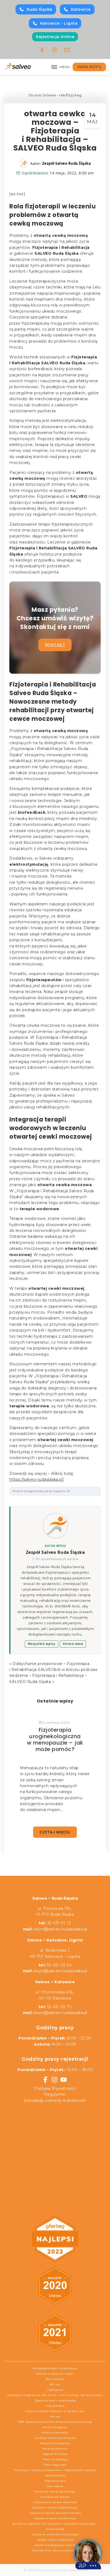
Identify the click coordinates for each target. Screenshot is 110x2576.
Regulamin (55, 2094)
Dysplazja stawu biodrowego (55, 2400)
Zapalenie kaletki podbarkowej (55, 2508)
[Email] (67, 50)
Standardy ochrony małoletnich (55, 2101)
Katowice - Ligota (59, 23)
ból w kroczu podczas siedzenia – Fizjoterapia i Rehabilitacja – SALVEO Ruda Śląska (53, 1676)
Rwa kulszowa (55, 2481)
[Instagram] (54, 50)
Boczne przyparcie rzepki (55, 2374)
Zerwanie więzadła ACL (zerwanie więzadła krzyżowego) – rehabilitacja (55, 2526)
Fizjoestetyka (55, 2406)
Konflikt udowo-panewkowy (55, 2438)
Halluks (55, 2416)
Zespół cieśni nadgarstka (55, 2540)
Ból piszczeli (55, 2379)
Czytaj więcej (55, 1832)
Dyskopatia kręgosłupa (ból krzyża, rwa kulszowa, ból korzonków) (55, 2395)
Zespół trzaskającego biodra (55, 2545)
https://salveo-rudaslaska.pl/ (37, 1479)
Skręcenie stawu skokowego (55, 2491)
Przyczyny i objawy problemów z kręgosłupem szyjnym (55, 2470)
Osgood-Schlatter (55, 2454)
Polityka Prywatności (55, 2088)
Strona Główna (42, 95)
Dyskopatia (55, 2390)
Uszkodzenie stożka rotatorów (55, 2502)
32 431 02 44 (55, 1965)
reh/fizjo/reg (70, 95)
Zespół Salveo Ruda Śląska (56, 1552)
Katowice (81, 9)
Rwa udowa (55, 2486)
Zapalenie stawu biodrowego (55, 2518)
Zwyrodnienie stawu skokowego (55, 2550)
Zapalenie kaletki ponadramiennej (55, 2513)
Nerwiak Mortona (55, 2449)
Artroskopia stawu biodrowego (55, 2368)
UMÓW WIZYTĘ (89, 67)
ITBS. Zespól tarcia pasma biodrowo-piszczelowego (55, 2422)
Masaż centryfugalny (55, 2443)
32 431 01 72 (55, 1923)
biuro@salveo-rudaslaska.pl (61, 1929)
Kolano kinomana (55, 2433)
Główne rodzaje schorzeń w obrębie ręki (55, 2411)
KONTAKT (55, 645)
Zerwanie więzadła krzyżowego (55, 2534)
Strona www (73, 1644)
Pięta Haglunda (55, 2465)
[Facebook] (42, 50)
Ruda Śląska (40, 9)
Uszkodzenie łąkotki (55, 2497)
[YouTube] (64, 2080)
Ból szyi (55, 2384)
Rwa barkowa (55, 2475)
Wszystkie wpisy (42, 1644)
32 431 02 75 (55, 2007)
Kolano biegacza (55, 2427)
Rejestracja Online (55, 37)
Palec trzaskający (55, 2459)
